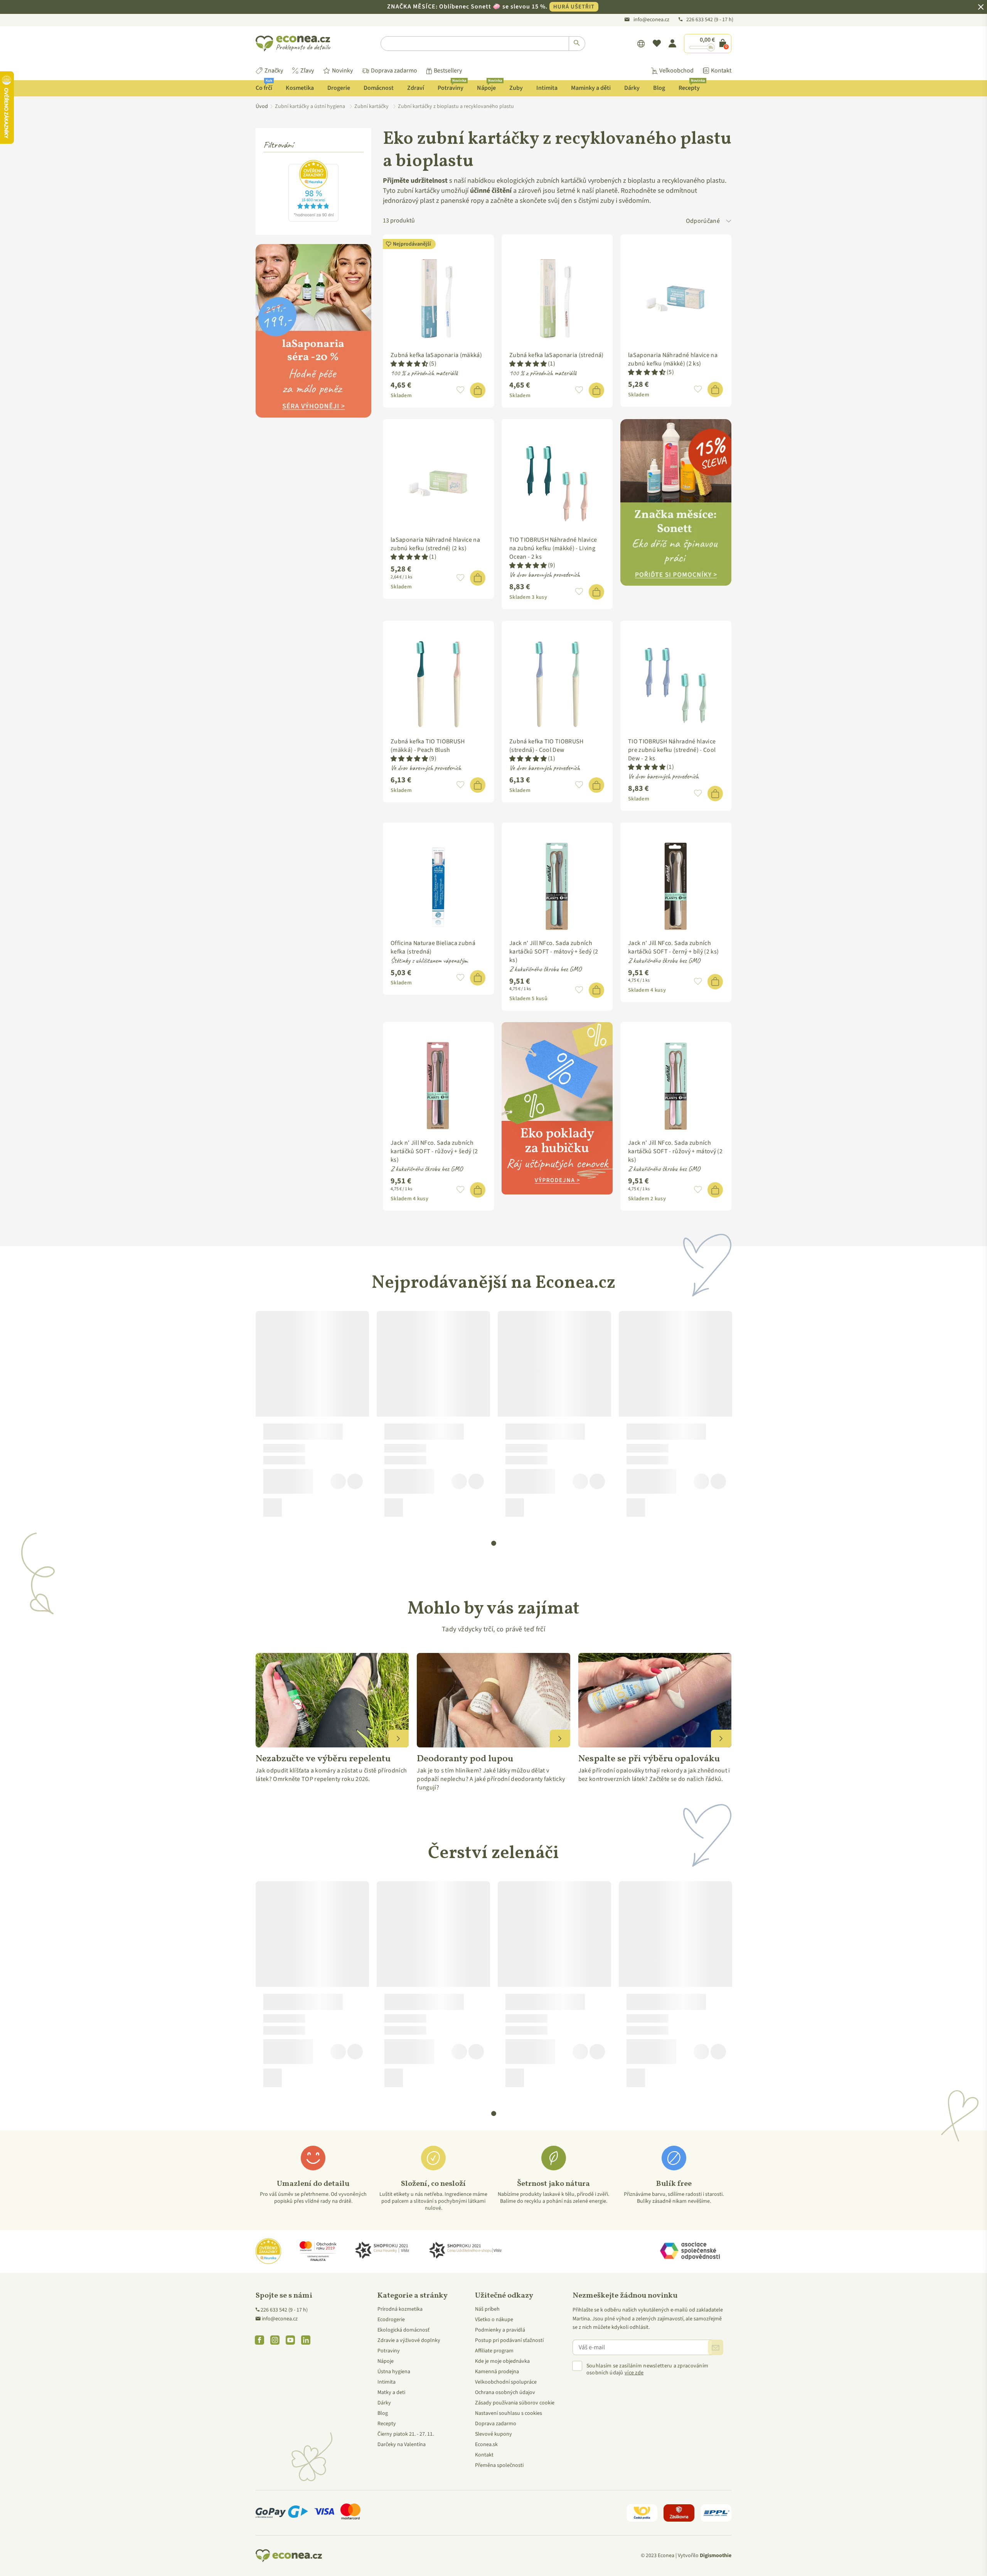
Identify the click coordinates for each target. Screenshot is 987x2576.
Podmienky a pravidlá (500, 2330)
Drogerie (339, 88)
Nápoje (489, 86)
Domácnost (379, 88)
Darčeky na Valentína (402, 2445)
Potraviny (452, 86)
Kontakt (721, 71)
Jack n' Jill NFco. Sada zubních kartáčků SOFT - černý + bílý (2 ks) (673, 947)
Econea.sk (486, 2445)
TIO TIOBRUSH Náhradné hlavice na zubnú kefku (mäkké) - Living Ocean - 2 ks (553, 548)
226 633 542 (700, 20)
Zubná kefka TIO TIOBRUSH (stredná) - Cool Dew (547, 746)
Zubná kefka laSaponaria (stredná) (557, 355)
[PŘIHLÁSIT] (716, 2347)
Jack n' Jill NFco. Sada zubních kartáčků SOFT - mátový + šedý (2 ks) (554, 952)
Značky (274, 71)
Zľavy (307, 71)
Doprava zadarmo (394, 71)
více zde (634, 2373)
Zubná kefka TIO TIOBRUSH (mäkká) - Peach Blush (428, 746)
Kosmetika (300, 88)
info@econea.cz (651, 20)
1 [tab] (494, 1543)
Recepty (692, 86)
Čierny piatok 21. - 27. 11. (406, 2434)
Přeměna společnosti (499, 2465)
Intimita (547, 88)
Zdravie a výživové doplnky (409, 2340)
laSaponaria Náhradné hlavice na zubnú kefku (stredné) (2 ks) (435, 544)
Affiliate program (494, 2351)
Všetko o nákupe (494, 2320)
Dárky (632, 88)
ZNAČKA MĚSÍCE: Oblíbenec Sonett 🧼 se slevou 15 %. (491, 7)
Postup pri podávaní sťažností (509, 2340)
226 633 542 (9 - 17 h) (284, 2310)
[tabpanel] (312, 1417)
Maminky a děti (591, 88)
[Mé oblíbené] (657, 44)
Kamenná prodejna (497, 2372)
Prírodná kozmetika (400, 2309)
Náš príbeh (487, 2309)
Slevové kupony (493, 2434)
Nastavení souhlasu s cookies (509, 2413)
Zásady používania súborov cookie (515, 2403)
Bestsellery (448, 71)
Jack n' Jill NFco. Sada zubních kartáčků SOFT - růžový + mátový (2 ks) (675, 1151)
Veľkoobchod (676, 71)
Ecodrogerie (391, 2320)
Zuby (516, 88)
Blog (659, 88)
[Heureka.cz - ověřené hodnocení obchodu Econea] (313, 220)
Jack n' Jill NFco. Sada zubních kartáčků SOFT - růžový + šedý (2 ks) (434, 1151)
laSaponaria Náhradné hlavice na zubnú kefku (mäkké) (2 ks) (673, 359)
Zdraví (416, 88)
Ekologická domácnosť (403, 2330)
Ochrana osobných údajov (505, 2392)
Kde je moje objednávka (502, 2361)
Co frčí (264, 86)
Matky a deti (391, 2392)
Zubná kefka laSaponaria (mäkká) (436, 355)
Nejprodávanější (412, 244)
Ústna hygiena (394, 2372)
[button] (409, 364)
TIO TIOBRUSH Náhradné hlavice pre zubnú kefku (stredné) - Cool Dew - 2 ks (672, 750)
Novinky (342, 71)
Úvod (262, 106)
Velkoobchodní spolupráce (506, 2382)
